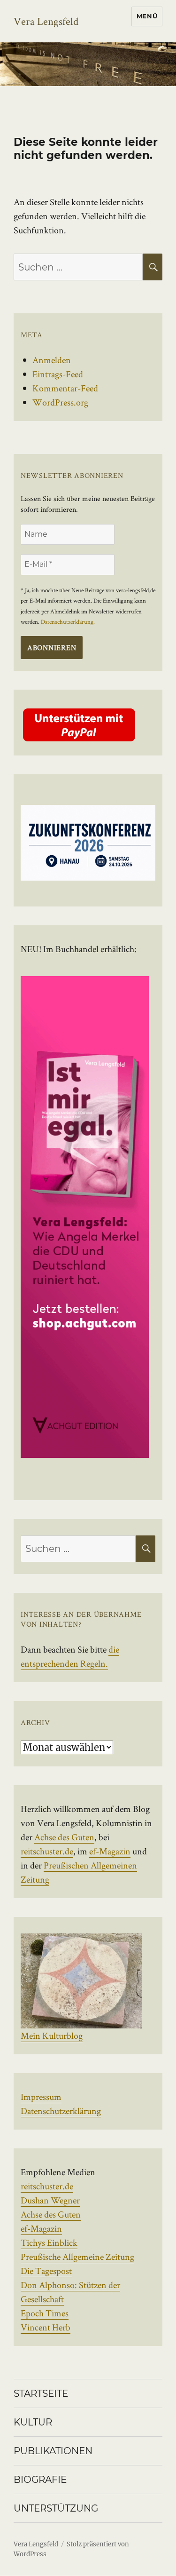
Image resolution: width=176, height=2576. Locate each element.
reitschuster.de (47, 1851)
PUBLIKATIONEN (53, 2451)
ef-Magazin (110, 1851)
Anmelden (52, 360)
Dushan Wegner (50, 2200)
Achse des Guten (64, 1837)
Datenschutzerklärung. (68, 622)
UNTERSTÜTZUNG (56, 2508)
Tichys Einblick (49, 2242)
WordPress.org (60, 402)
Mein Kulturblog (52, 2035)
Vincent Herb (46, 2327)
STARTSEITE (41, 2393)
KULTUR (33, 2422)
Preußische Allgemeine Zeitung (77, 2257)
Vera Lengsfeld (46, 21)
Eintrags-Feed (58, 374)
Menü (147, 16)
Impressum (41, 2097)
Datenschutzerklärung (61, 2111)
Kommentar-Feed (65, 388)
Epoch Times (45, 2313)
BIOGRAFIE (40, 2480)
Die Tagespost (46, 2271)
